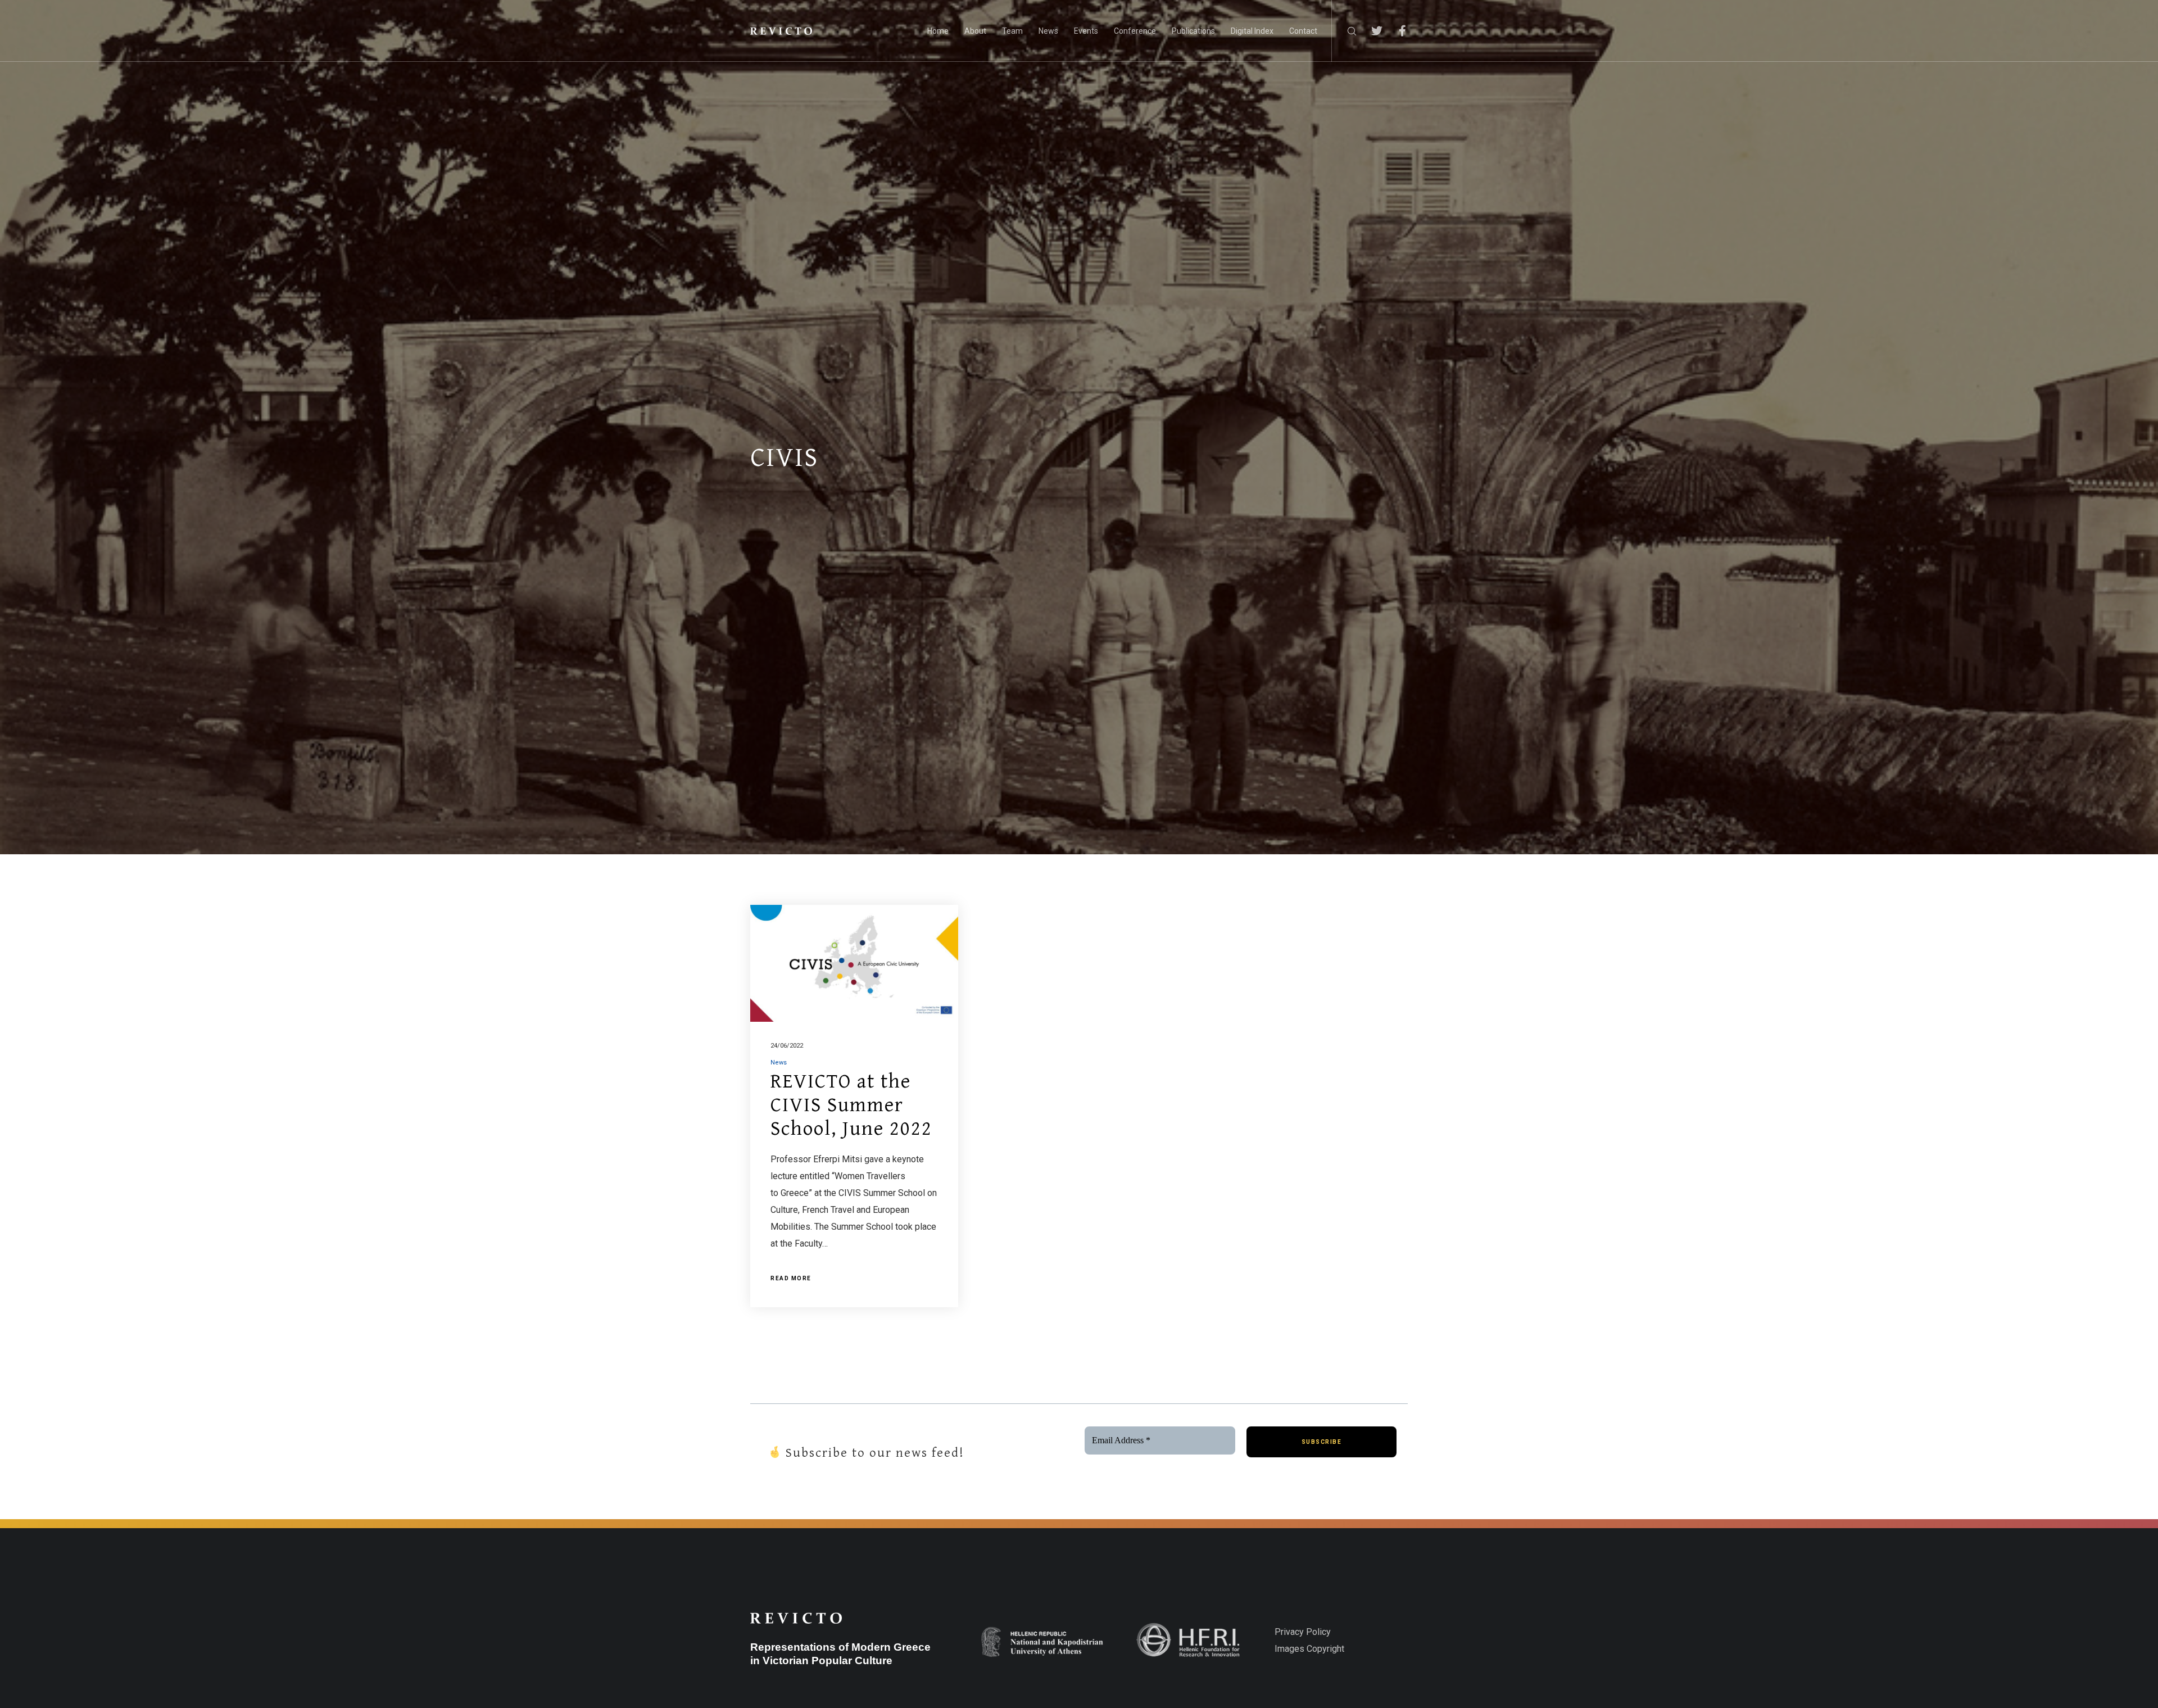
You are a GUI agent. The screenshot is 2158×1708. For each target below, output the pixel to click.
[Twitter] (1370, 31)
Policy (1317, 1632)
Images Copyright (1309, 1649)
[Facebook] (1395, 31)
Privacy (1289, 1632)
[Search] (1345, 31)
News (779, 1063)
